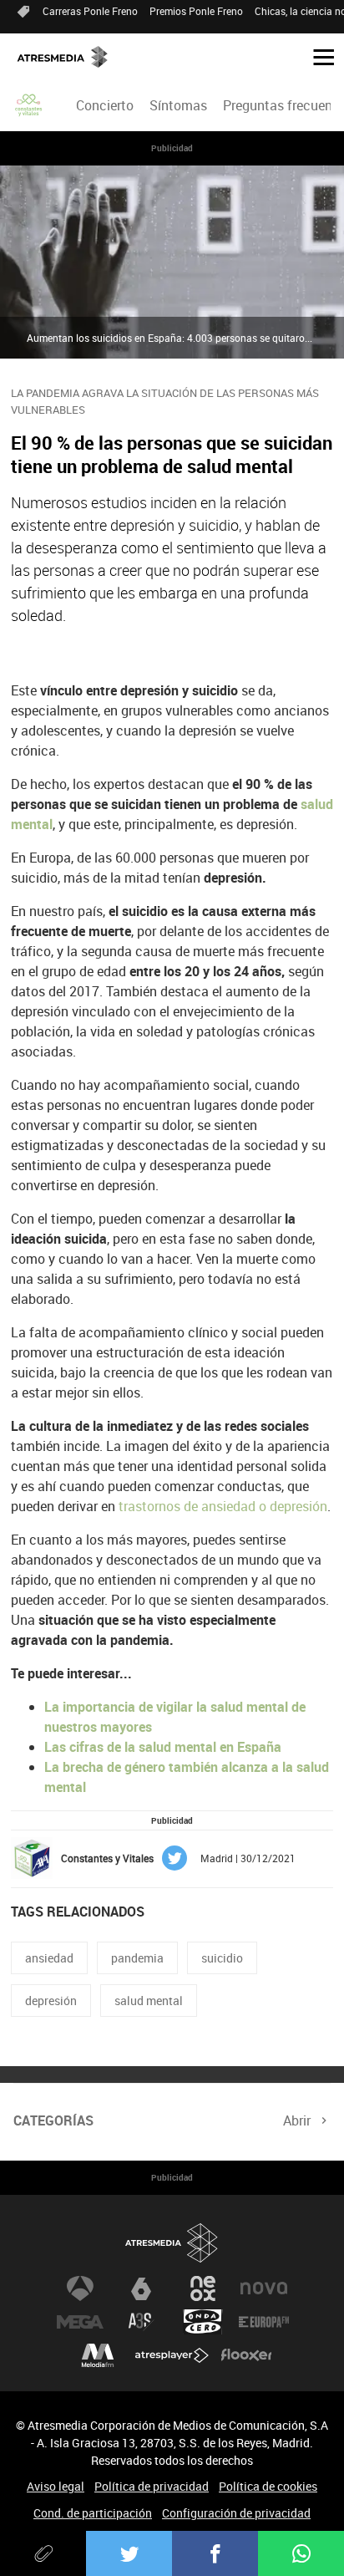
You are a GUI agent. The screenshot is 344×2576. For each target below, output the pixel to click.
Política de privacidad (152, 2486)
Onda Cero (203, 2322)
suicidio (222, 1958)
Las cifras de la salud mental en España (163, 1747)
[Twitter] (129, 2553)
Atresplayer (172, 2355)
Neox (203, 2288)
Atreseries (141, 2322)
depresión (51, 2001)
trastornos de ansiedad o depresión (221, 1506)
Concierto (105, 105)
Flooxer (246, 2355)
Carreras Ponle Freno (90, 11)
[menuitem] (104, 105)
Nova (264, 2288)
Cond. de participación (93, 2513)
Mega (80, 2322)
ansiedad (49, 1958)
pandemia (137, 1958)
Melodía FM (98, 2355)
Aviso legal (56, 2486)
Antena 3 (80, 2288)
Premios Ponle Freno (196, 11)
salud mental (149, 2001)
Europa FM (264, 2322)
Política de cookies (268, 2486)
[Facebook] (215, 2553)
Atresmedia (172, 2243)
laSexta (141, 2288)
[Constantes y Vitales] (29, 105)
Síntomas (178, 105)
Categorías (53, 2120)
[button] (317, 56)
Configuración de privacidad (236, 2513)
